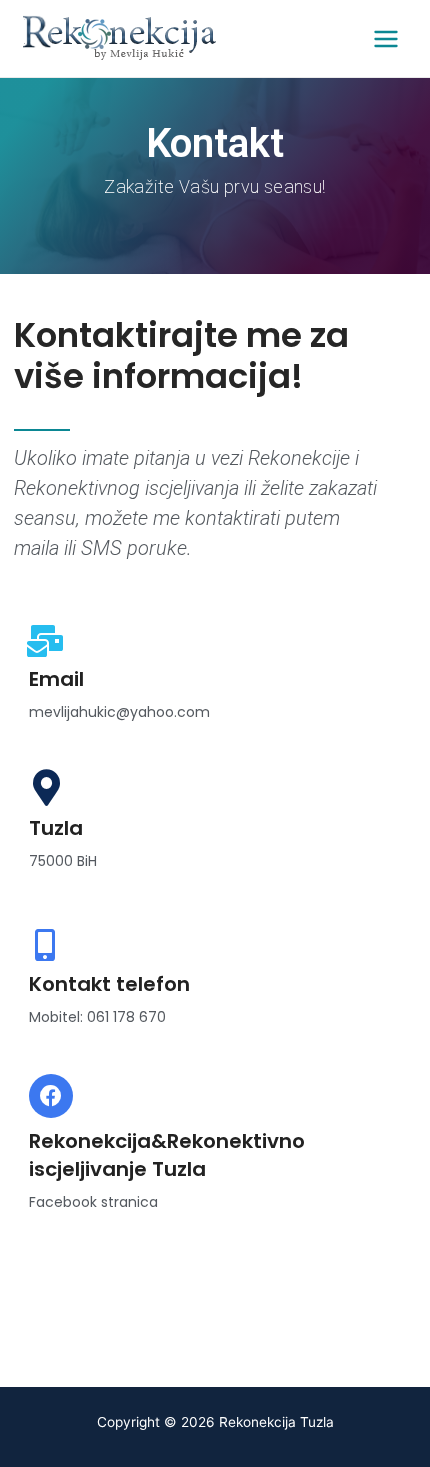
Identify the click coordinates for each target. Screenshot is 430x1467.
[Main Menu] (386, 38)
